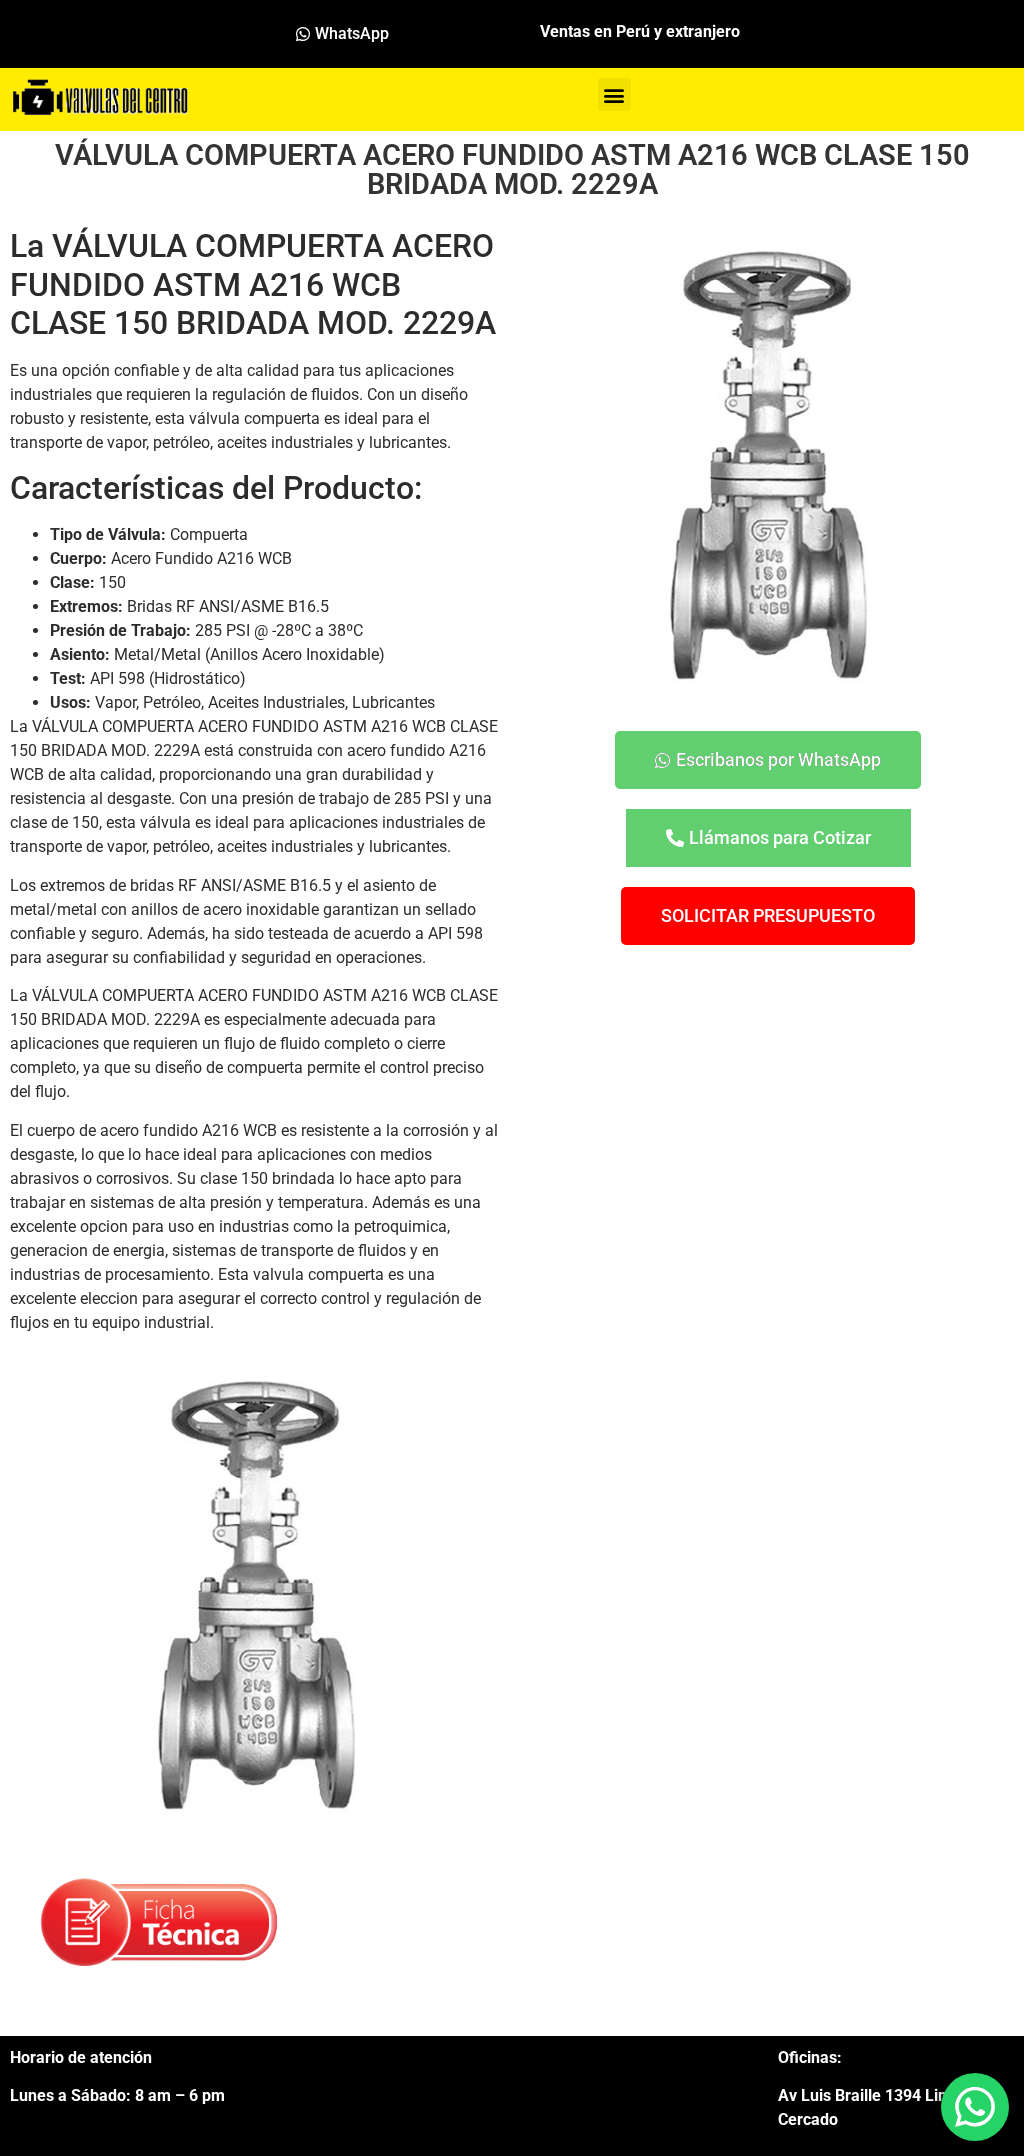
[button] (614, 94)
